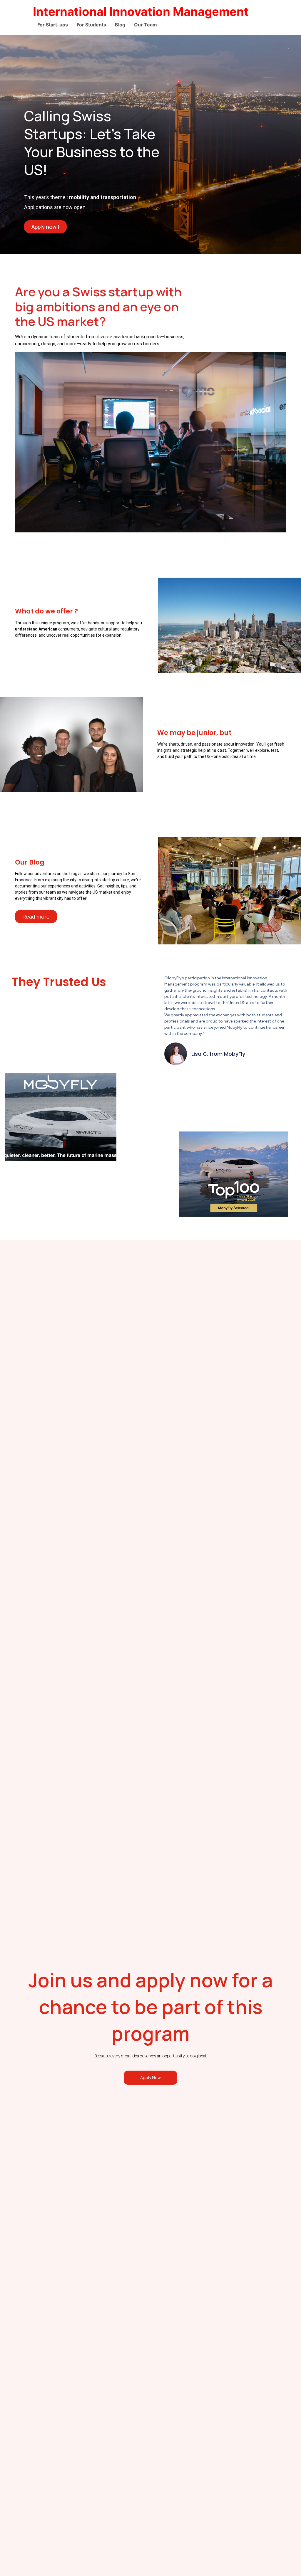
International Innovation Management (141, 12)
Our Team (146, 25)
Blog (120, 25)
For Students (91, 25)
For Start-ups (53, 25)
